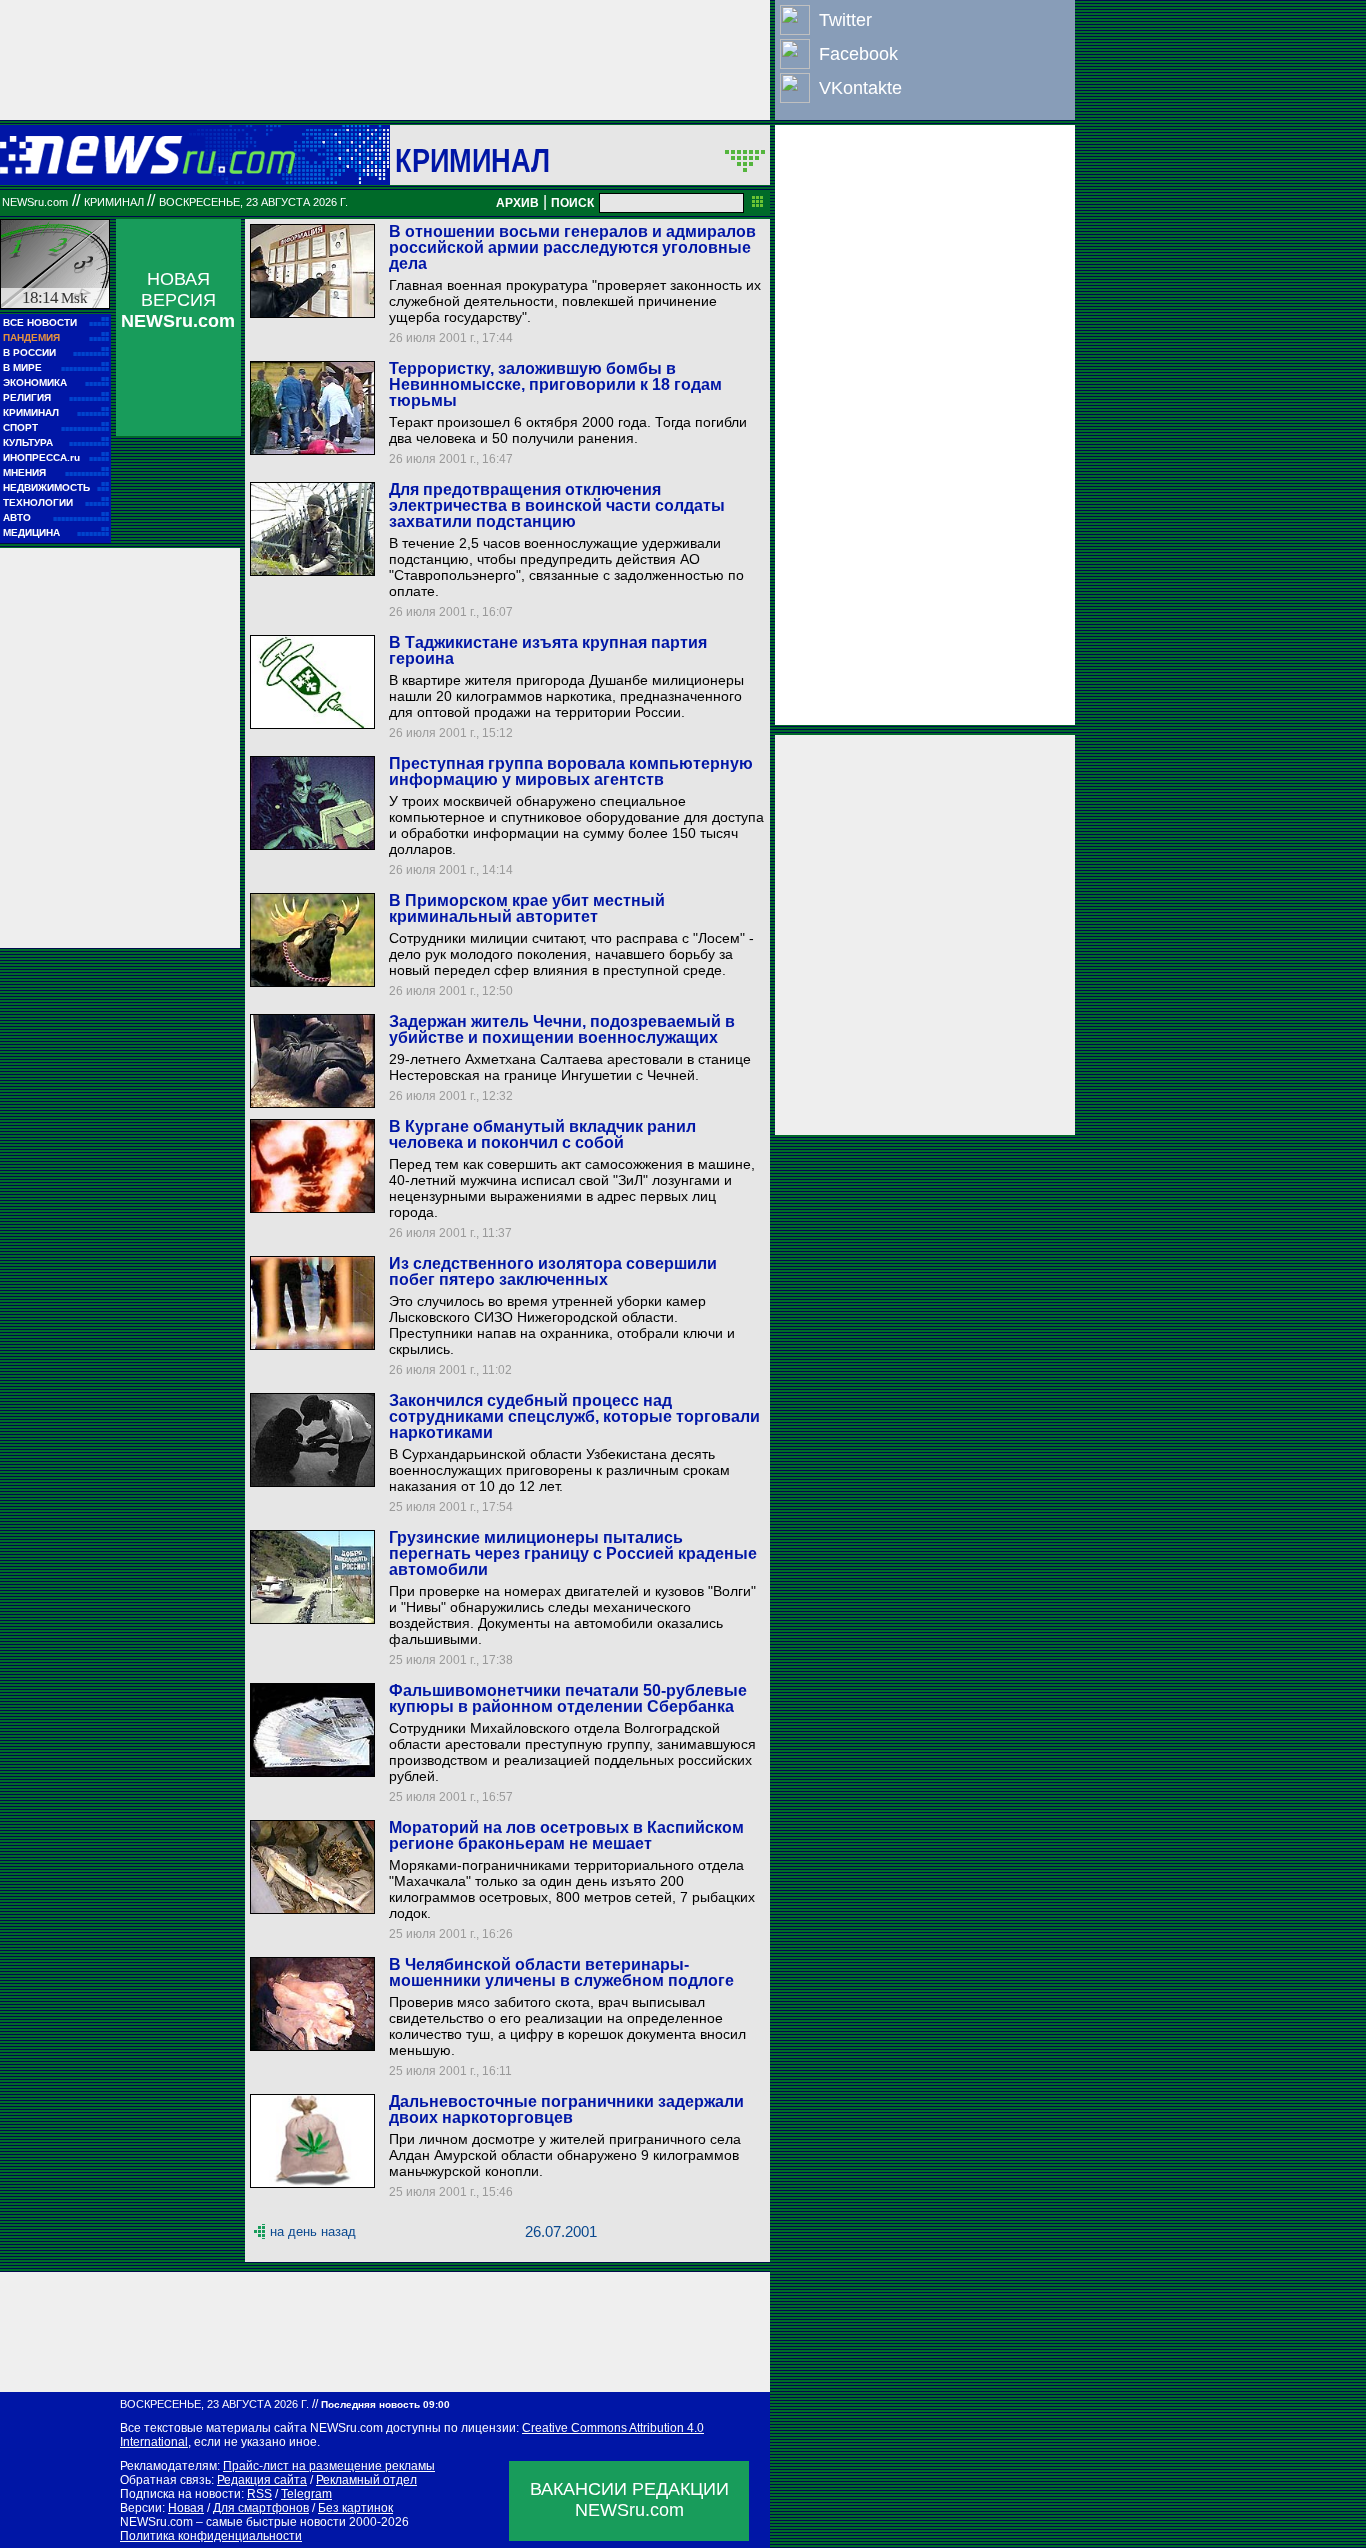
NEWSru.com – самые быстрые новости (233, 2522)
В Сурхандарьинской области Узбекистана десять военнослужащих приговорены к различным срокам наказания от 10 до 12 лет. (559, 1470)
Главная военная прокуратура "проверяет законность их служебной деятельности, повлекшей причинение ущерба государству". (575, 301)
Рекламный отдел (366, 2480)
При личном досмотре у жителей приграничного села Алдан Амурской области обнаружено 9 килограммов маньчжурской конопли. (565, 2155)
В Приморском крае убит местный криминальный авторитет (527, 908)
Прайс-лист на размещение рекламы (329, 2466)
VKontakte (860, 88)
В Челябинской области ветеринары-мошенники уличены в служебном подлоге (561, 1972)
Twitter (845, 20)
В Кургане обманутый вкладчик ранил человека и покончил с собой (542, 1134)
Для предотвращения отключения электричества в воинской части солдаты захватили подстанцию (557, 505)
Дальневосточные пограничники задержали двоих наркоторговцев (566, 2109)
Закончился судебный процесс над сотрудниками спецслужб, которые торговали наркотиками (574, 1416)
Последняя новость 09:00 (385, 2404)
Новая (186, 2508)
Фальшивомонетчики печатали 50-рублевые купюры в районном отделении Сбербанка (568, 1698)
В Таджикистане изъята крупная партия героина (548, 650)
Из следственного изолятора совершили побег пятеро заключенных (553, 1271)
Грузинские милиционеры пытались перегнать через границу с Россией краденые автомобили (573, 1553)
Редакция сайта (262, 2480)
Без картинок (355, 2508)
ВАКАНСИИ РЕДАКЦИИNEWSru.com (629, 2499)
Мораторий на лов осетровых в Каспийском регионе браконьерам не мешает (566, 1835)
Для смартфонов (261, 2508)
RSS (259, 2494)
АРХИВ (517, 203)
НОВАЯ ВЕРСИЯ (178, 300)
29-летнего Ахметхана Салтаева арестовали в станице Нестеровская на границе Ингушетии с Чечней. (570, 1067)
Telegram (306, 2494)
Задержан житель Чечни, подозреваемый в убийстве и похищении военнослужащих (562, 1029)
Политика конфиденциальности (211, 2536)
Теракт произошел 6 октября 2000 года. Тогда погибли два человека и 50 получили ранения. (568, 430)
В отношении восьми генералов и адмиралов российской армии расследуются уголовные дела (572, 247)
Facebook (858, 54)
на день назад (313, 2231)
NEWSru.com (35, 202)
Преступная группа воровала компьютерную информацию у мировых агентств (571, 771)
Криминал (472, 160)
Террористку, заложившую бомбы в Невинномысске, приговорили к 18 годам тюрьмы (555, 384)
